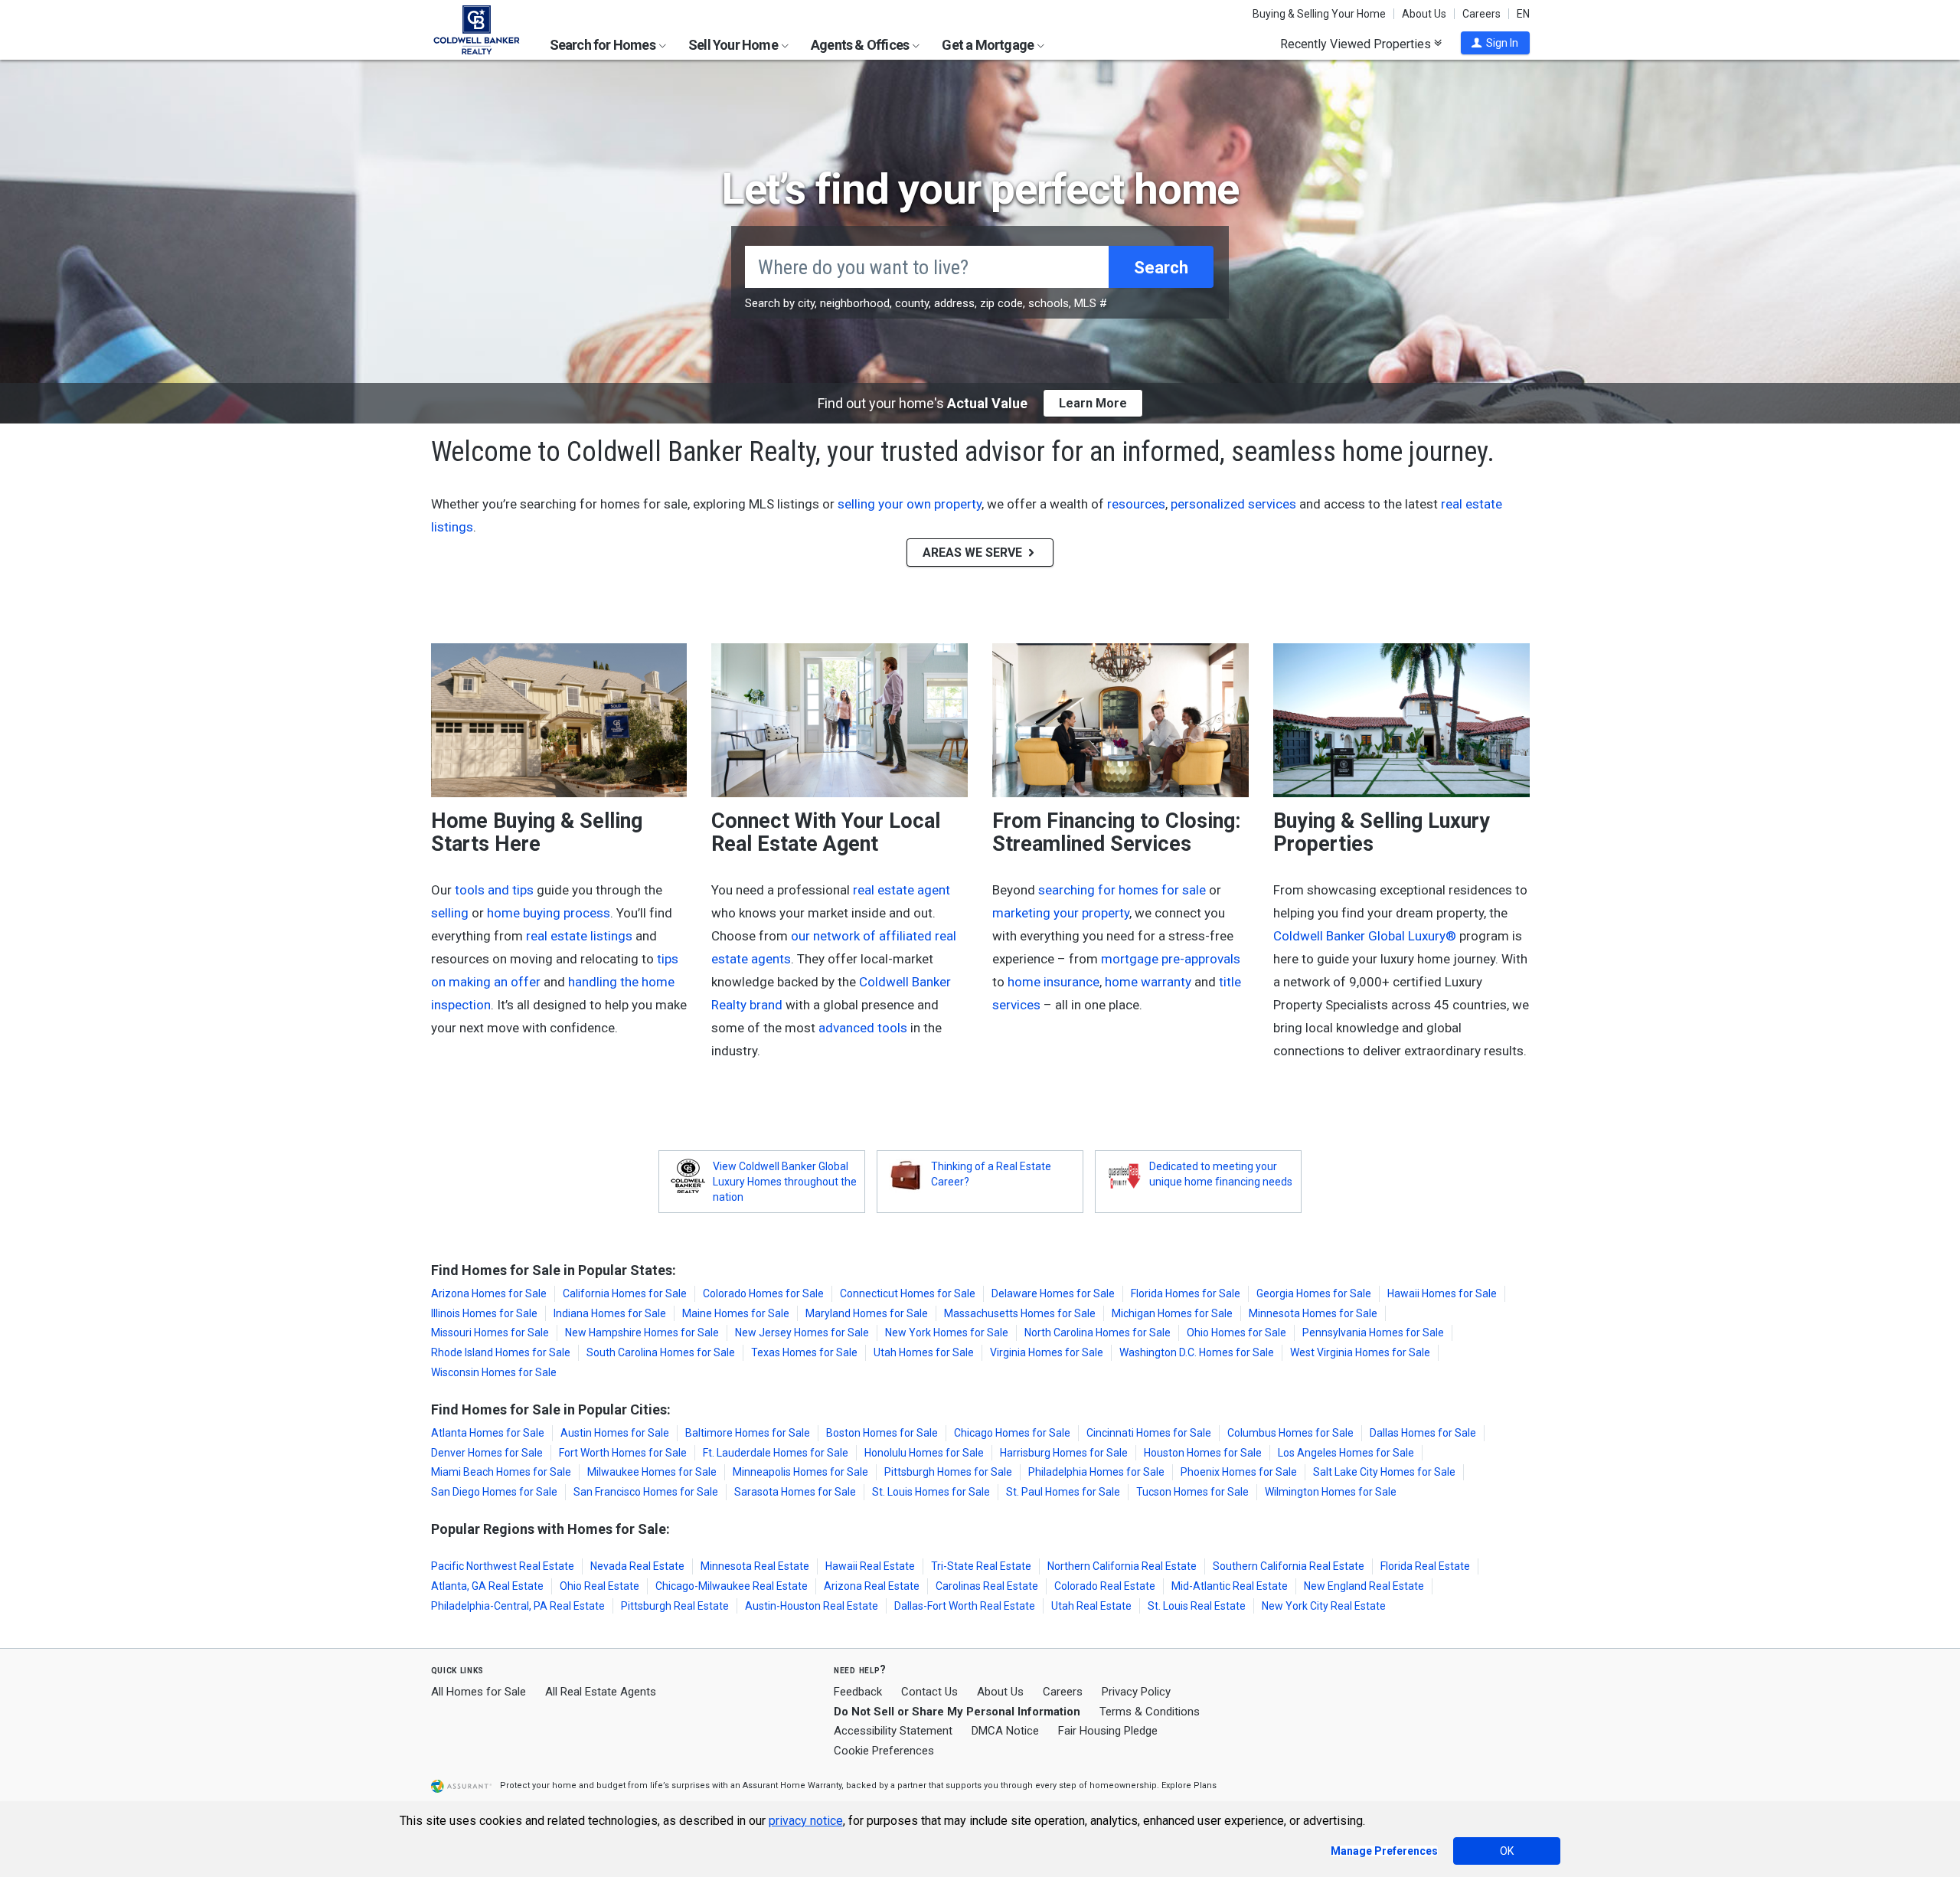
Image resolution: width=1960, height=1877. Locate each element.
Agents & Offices (861, 45)
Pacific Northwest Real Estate (503, 1566)
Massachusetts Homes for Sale (1020, 1313)
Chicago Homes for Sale (1012, 1433)
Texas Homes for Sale (804, 1352)
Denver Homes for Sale (487, 1453)
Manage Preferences (1384, 1851)
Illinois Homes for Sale (484, 1313)
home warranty (1148, 982)
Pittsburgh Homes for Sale (948, 1472)
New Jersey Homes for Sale (802, 1333)
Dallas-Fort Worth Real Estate (965, 1606)
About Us (1424, 14)
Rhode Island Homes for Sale (501, 1352)
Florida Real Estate (1425, 1566)
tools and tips (494, 890)
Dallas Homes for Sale (1423, 1433)
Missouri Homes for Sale (490, 1333)
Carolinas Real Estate (987, 1586)
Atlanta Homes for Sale (488, 1433)
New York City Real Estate (1324, 1606)
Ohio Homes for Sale (1236, 1333)
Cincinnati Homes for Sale (1149, 1433)
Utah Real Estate (1091, 1606)
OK (1507, 1851)
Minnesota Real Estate (755, 1566)
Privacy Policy (1136, 1692)
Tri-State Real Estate (981, 1566)
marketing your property (1061, 913)
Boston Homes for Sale (882, 1433)
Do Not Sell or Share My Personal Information (957, 1712)
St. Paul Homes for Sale (1063, 1492)
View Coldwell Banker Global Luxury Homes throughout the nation (785, 1182)
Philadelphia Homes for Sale (1096, 1472)
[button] (1495, 43)
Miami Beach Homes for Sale (501, 1472)
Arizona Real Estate (872, 1586)
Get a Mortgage (989, 45)
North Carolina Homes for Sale (1098, 1333)
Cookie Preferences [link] (884, 1751)
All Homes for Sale (479, 1692)
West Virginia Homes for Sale (1360, 1352)
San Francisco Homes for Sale (646, 1492)
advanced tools (863, 1028)
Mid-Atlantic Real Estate (1230, 1586)
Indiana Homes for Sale (610, 1313)
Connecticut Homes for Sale (908, 1293)
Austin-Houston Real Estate (812, 1606)
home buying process (549, 913)
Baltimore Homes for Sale (748, 1433)
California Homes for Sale (625, 1293)
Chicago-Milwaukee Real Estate (732, 1586)
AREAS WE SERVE (974, 553)
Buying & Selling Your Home (1319, 14)
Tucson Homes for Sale (1192, 1492)
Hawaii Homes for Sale (1442, 1293)
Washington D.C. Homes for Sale (1197, 1352)
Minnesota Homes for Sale (1313, 1313)
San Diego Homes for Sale (494, 1492)
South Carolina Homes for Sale (661, 1352)
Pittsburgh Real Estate (675, 1606)
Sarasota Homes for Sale (795, 1492)
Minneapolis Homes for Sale (800, 1472)
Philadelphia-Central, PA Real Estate (518, 1606)
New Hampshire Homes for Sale (642, 1333)
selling (450, 913)
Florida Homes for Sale (1186, 1293)
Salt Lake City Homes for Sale (1384, 1472)
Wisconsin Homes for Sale (494, 1372)
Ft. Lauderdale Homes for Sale (776, 1453)
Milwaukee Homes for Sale (652, 1472)
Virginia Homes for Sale (1047, 1352)
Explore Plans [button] (1189, 1785)
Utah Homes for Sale (924, 1352)
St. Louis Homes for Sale (931, 1492)
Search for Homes (604, 45)
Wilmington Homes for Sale (1331, 1492)
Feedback (858, 1692)
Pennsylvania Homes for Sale (1373, 1333)
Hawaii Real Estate (870, 1566)
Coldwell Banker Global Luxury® (1365, 936)
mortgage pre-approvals (1171, 959)
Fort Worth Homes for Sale (623, 1453)
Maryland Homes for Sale (867, 1313)
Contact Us (929, 1692)
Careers (1481, 14)
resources (1136, 504)
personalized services (1233, 504)
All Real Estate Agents (601, 1692)
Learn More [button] (1093, 403)
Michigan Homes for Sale (1172, 1313)
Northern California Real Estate (1122, 1566)
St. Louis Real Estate (1197, 1606)
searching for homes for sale (1122, 890)
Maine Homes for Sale (736, 1313)
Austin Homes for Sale (615, 1433)
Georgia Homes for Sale (1314, 1293)
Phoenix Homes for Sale (1239, 1472)
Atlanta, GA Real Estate (487, 1586)
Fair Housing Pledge (1108, 1731)
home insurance (1053, 982)
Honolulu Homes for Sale (924, 1453)
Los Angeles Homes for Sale (1346, 1453)
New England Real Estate (1364, 1586)
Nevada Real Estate (637, 1566)
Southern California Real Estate (1289, 1566)
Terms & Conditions (1150, 1712)
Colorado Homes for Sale (763, 1293)
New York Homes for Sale (947, 1333)
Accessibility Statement (893, 1731)
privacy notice (806, 1821)
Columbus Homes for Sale (1290, 1433)
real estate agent (902, 890)
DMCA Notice (1005, 1731)
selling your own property (910, 504)
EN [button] (1523, 14)
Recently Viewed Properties (1357, 44)
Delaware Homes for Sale (1053, 1293)
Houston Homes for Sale (1203, 1453)
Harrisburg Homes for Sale (1064, 1453)
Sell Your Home (734, 45)
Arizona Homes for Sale (489, 1293)
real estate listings (579, 936)
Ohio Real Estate (599, 1586)
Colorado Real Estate (1105, 1586)
